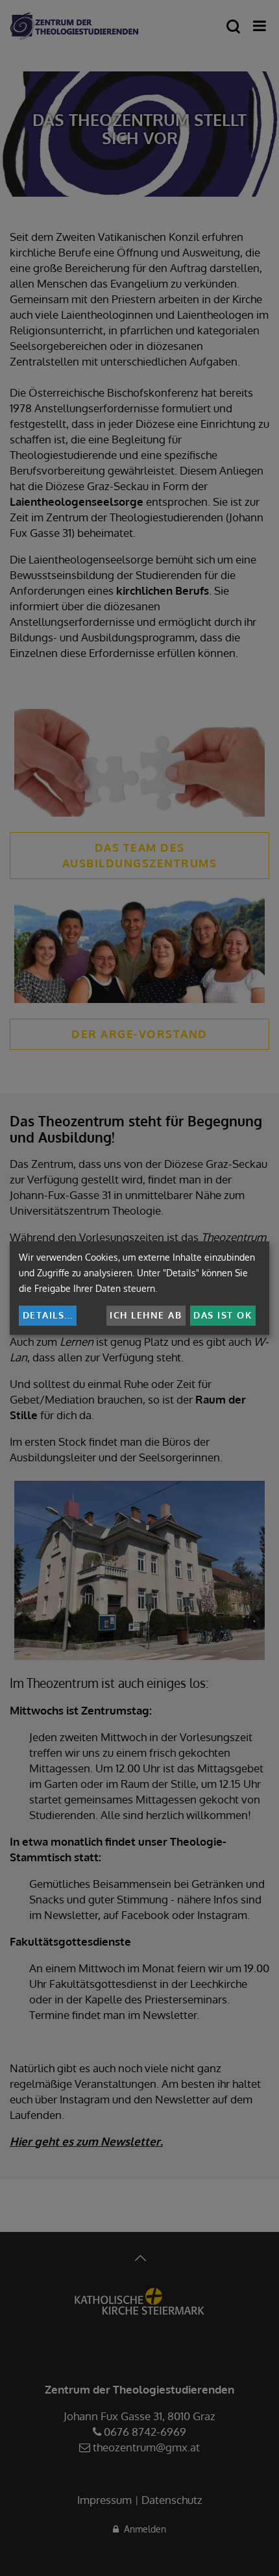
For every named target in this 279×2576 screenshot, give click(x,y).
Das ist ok (223, 1315)
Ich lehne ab (146, 1315)
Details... (48, 1315)
